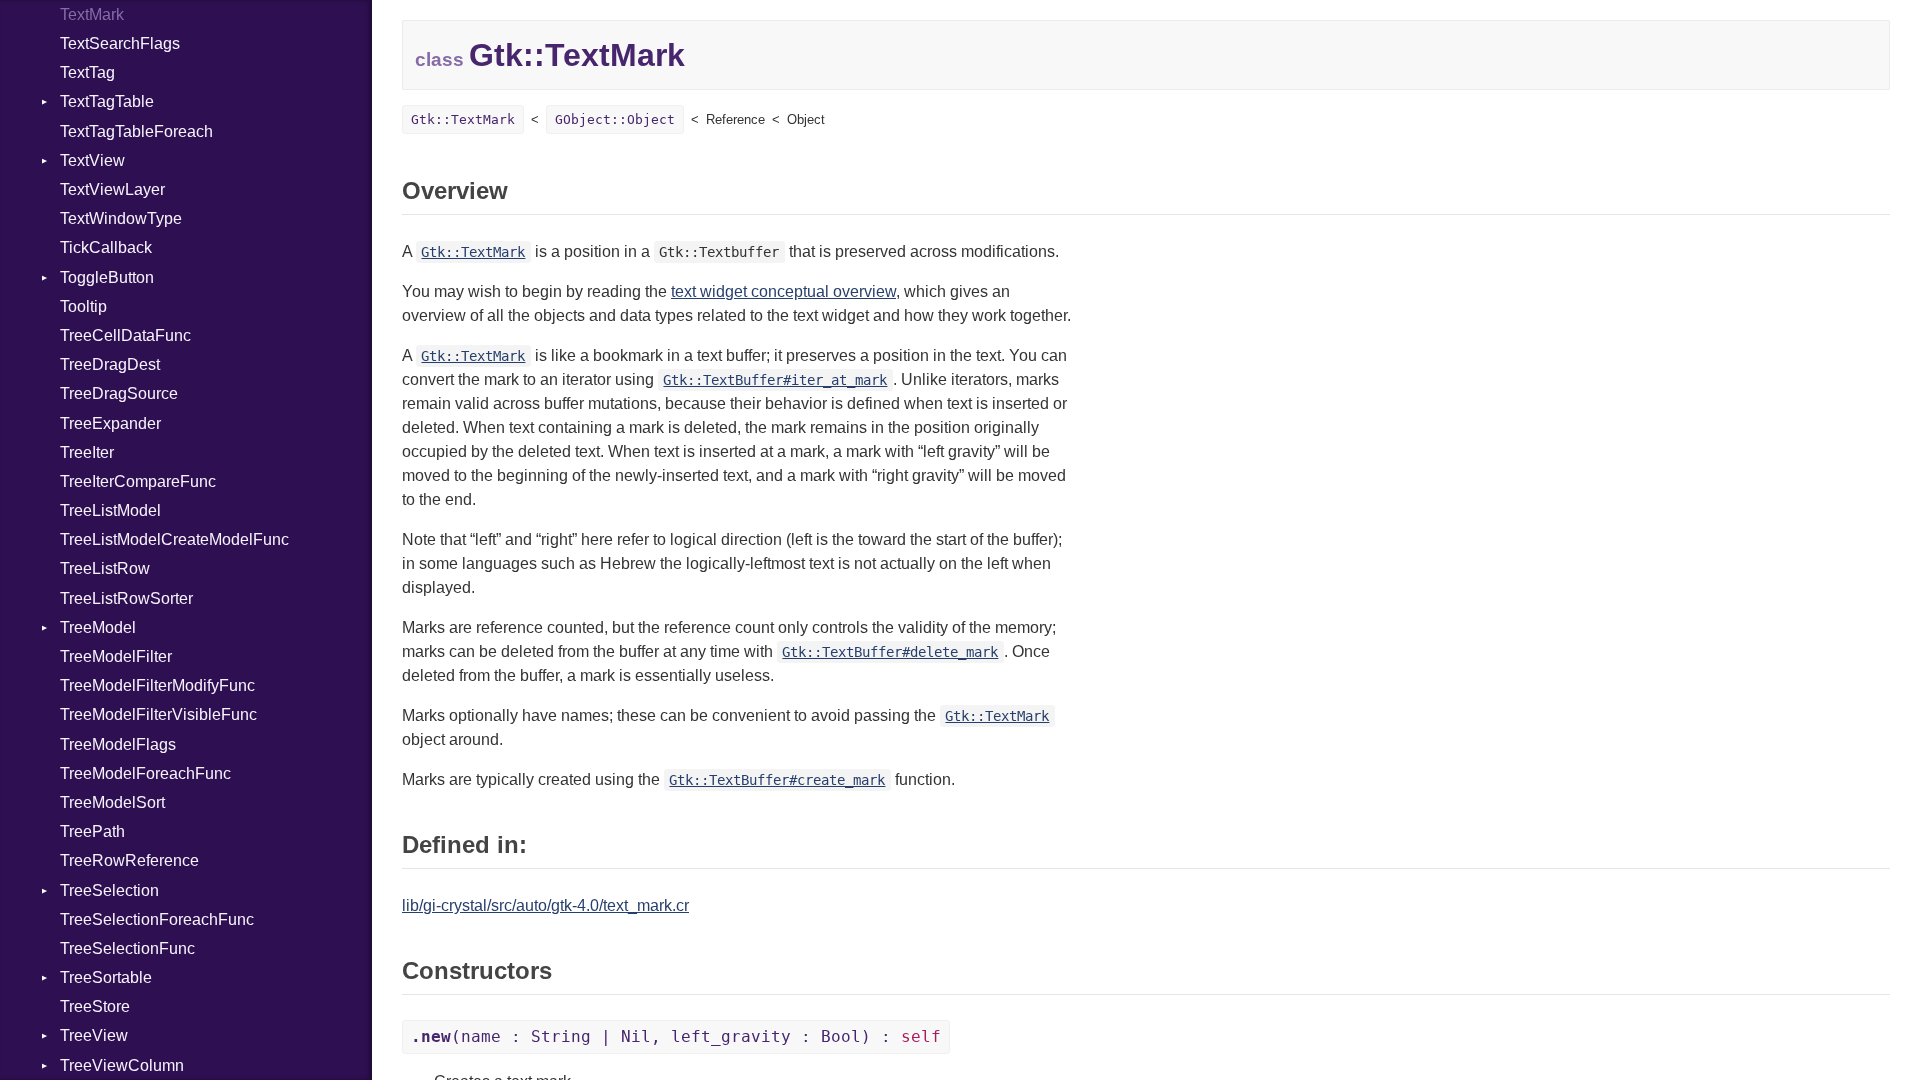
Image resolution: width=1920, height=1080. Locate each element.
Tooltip (83, 306)
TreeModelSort (112, 802)
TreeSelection (109, 890)
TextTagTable (107, 101)
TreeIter (87, 452)
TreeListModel (110, 510)
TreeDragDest (110, 364)
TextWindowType (121, 218)
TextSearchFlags (120, 43)
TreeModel (98, 627)
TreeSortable (106, 977)
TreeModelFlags (118, 744)
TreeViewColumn (122, 1065)
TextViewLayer (112, 189)
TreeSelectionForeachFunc (157, 919)
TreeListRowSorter (126, 598)
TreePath (92, 831)
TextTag (87, 72)
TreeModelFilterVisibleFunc (158, 714)
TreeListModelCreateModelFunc (174, 539)
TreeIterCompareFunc (138, 481)
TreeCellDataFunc (125, 335)
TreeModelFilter (116, 656)
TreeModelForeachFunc (145, 773)
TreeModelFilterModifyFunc (157, 685)
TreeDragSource (119, 393)
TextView (92, 160)
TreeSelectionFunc (127, 948)
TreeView (94, 1035)
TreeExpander (110, 423)
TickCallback (106, 247)
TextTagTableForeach (136, 131)
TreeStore (95, 1006)
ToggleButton (107, 277)
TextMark (92, 14)
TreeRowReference (129, 860)
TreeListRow (105, 568)
